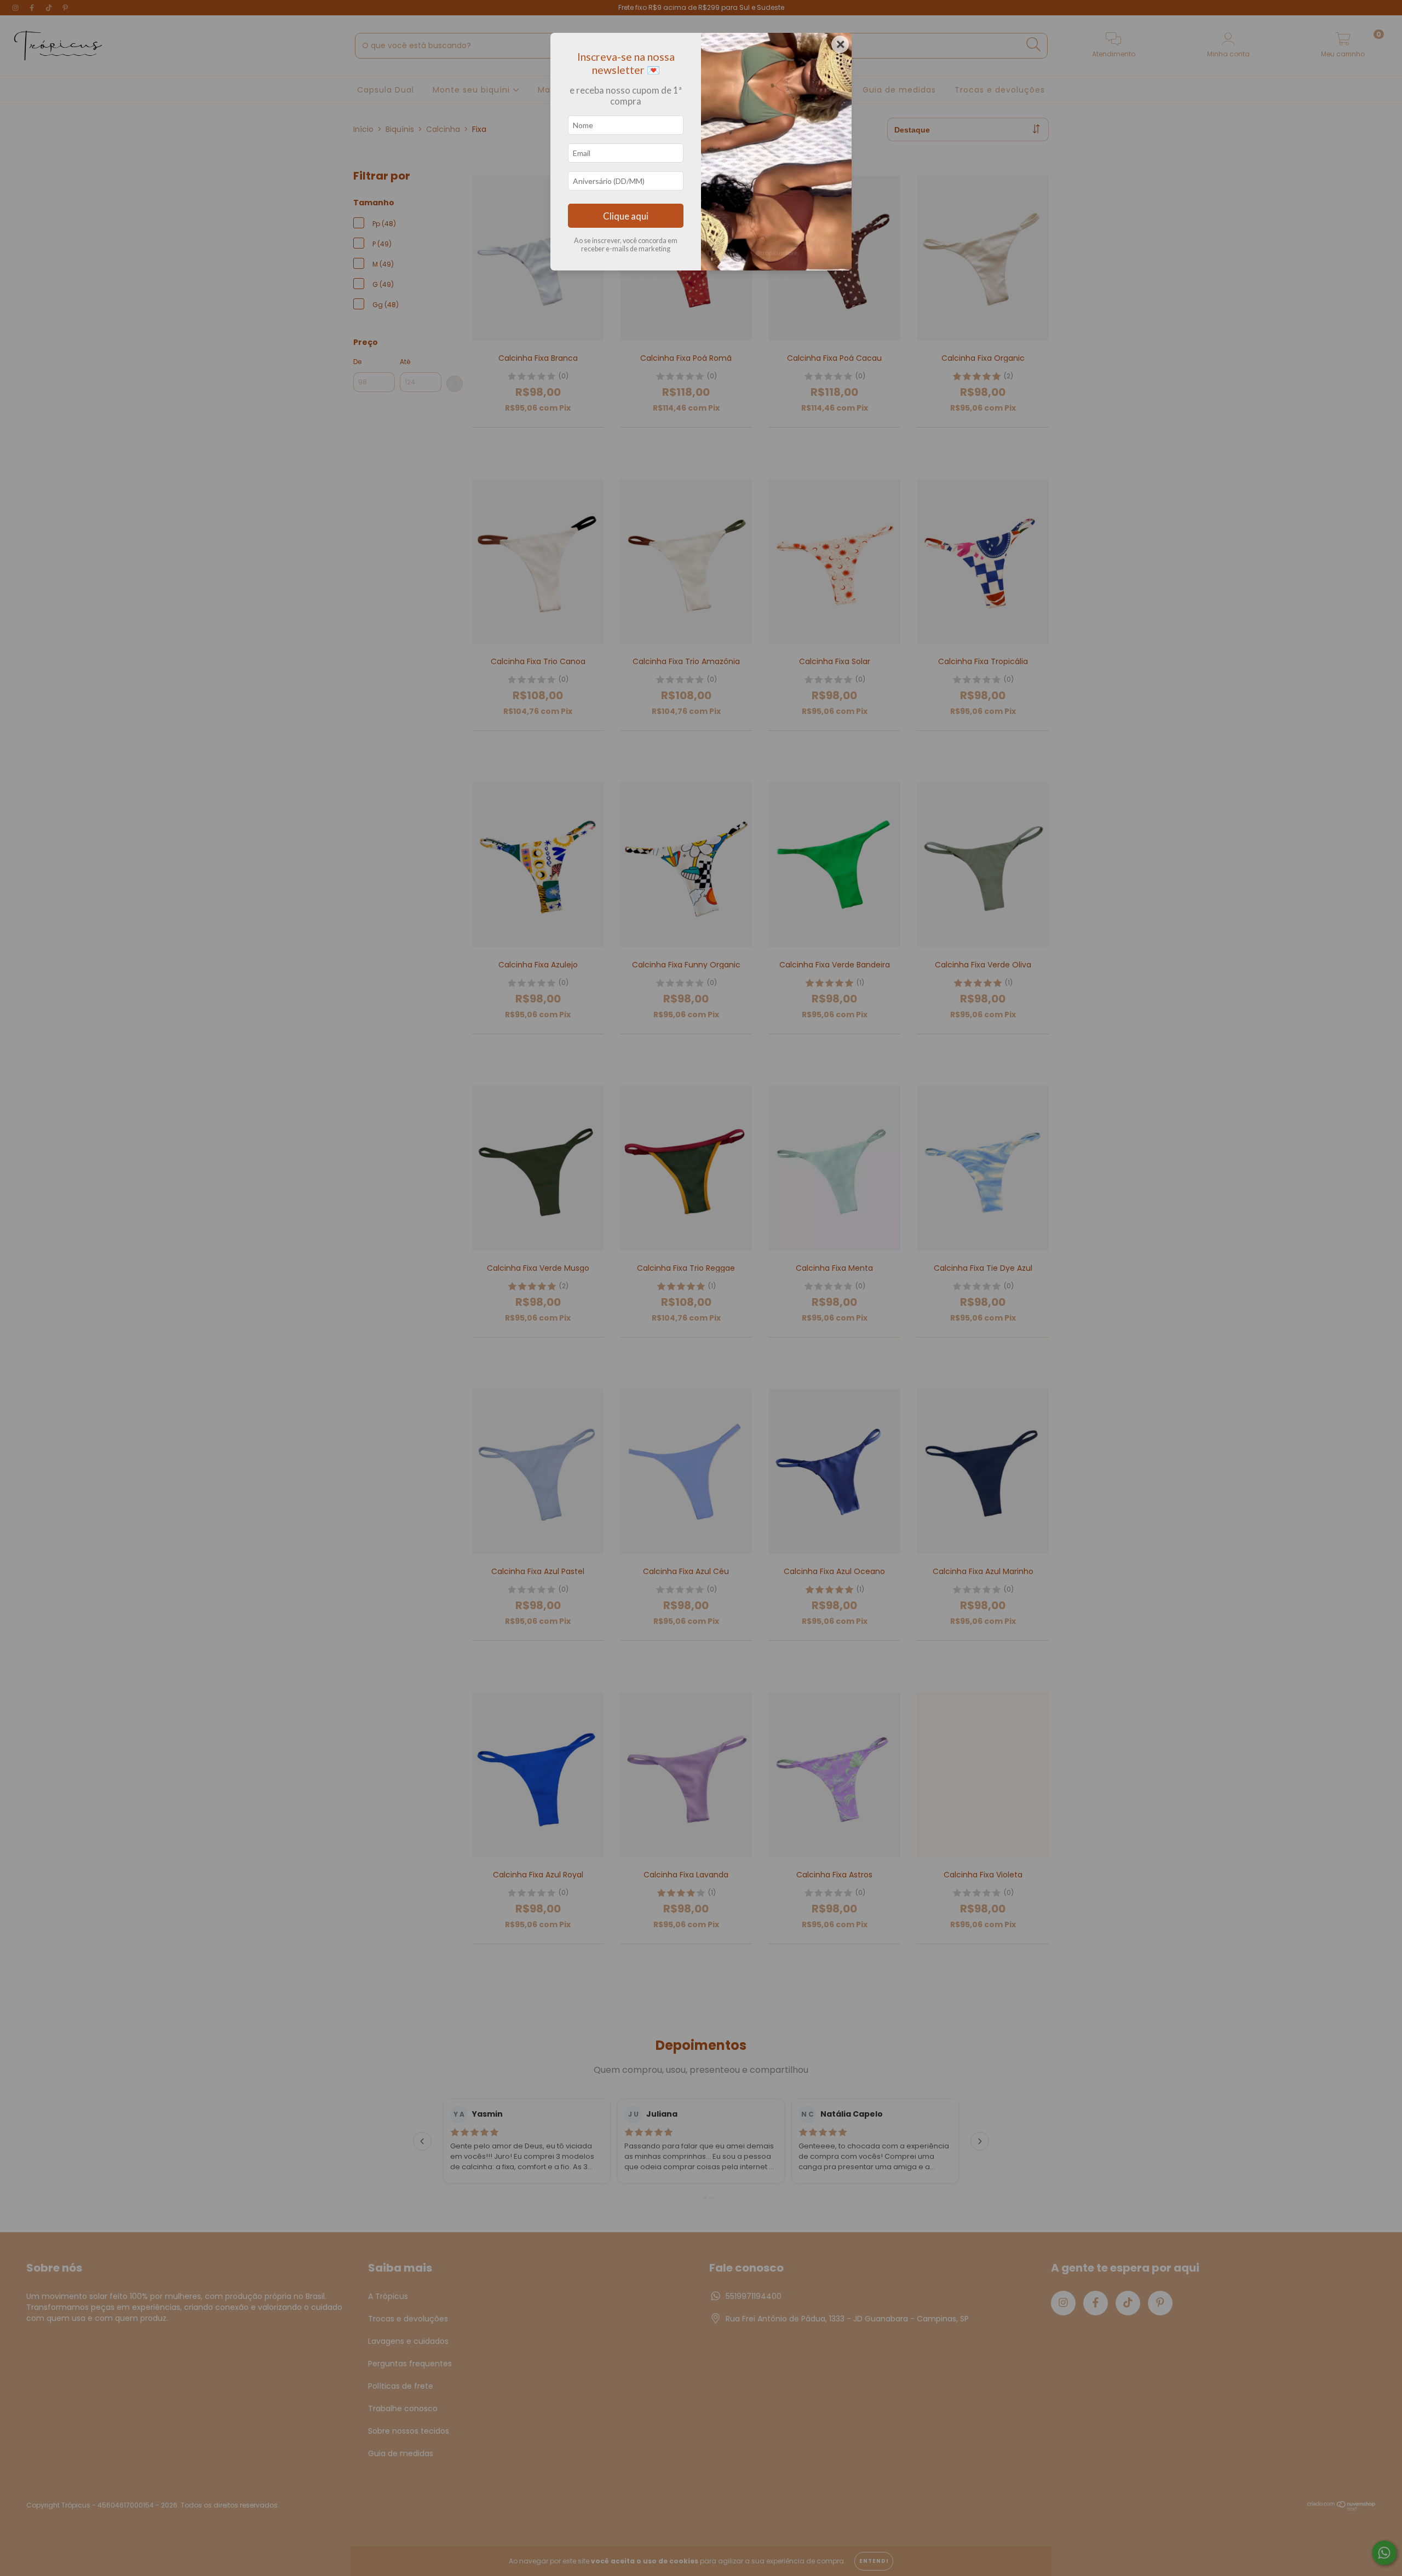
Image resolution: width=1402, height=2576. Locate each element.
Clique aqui (626, 216)
